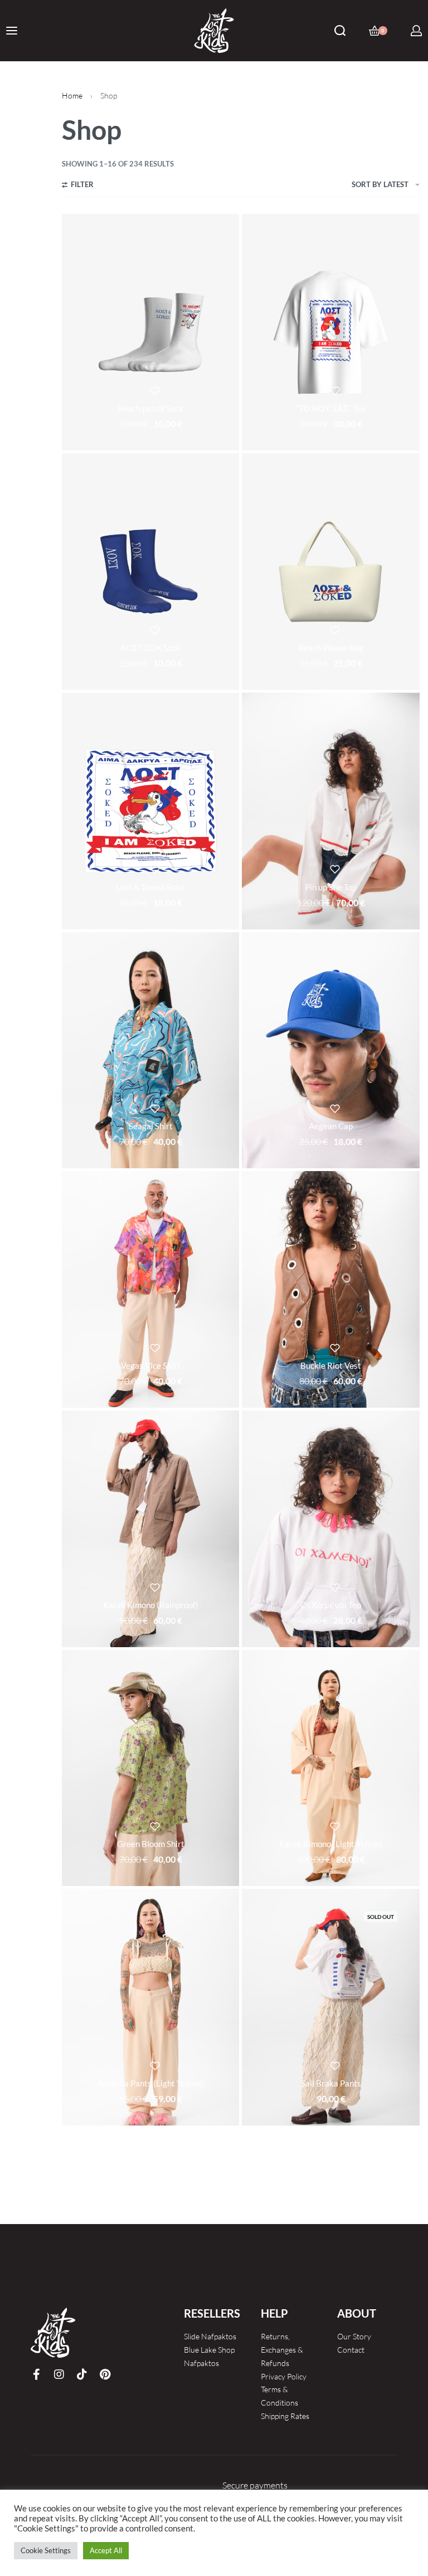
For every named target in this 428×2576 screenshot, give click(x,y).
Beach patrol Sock (150, 408)
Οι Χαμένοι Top (331, 1605)
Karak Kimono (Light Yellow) (331, 1844)
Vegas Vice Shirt (151, 1365)
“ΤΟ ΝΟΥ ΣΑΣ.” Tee (331, 408)
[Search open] (340, 31)
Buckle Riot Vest (331, 1365)
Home (72, 96)
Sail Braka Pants (331, 2083)
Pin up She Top (331, 887)
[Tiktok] (82, 2374)
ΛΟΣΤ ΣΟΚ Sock (150, 648)
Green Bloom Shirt (151, 1844)
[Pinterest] (105, 2374)
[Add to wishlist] (155, 391)
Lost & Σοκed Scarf (150, 887)
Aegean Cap (331, 1126)
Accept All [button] (106, 2550)
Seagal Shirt (151, 1126)
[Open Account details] (416, 31)
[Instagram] (59, 2374)
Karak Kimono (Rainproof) (151, 1605)
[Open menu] (12, 31)
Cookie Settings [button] (46, 2550)
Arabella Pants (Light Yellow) (150, 2083)
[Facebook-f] (36, 2374)
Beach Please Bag (331, 648)
